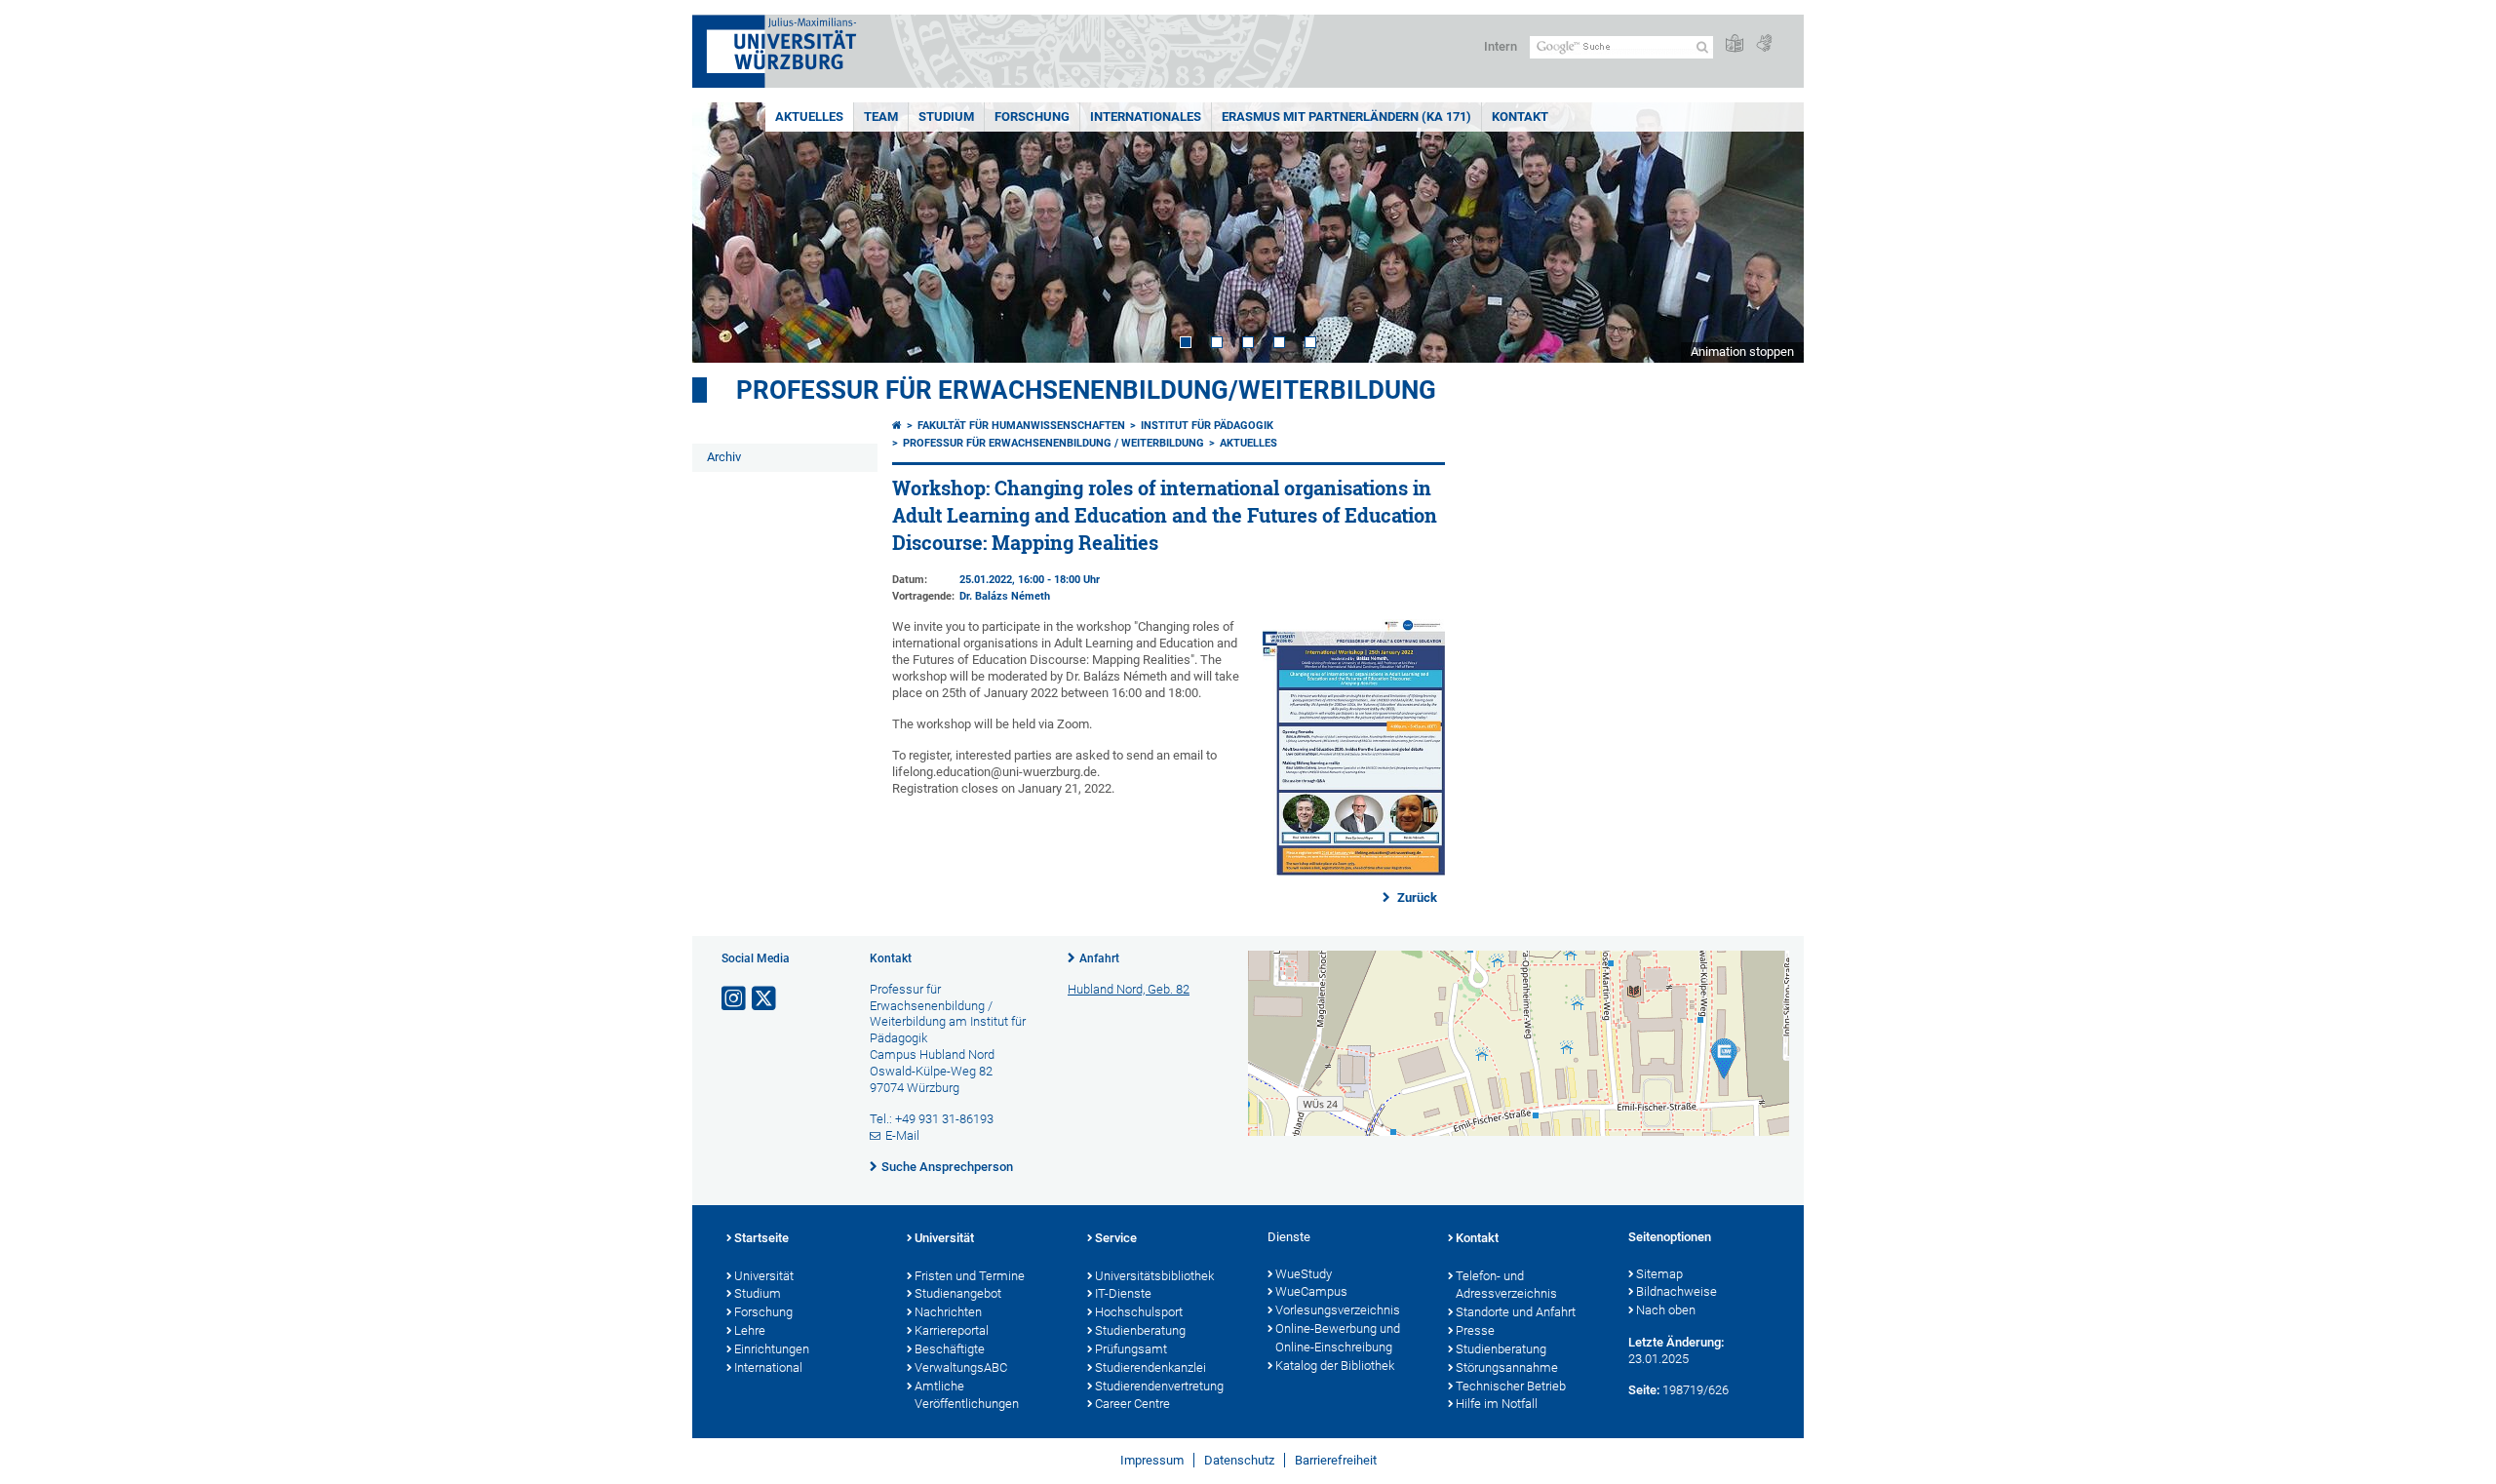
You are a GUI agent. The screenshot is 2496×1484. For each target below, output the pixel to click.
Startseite (761, 1238)
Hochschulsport (1139, 1312)
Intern (1501, 46)
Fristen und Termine (970, 1276)
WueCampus (1311, 1291)
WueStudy (1304, 1274)
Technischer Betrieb (1511, 1386)
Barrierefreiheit (1336, 1460)
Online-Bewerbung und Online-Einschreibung (1338, 1338)
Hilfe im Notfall (1497, 1404)
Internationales (1146, 117)
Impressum (1152, 1460)
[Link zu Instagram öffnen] (735, 999)
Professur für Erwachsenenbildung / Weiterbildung (1053, 443)
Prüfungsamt (1131, 1349)
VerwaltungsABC (961, 1367)
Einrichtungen (772, 1349)
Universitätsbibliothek (1154, 1276)
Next (1770, 233)
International (768, 1367)
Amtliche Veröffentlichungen (967, 1395)
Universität (764, 1276)
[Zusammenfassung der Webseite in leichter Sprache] (1735, 44)
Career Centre (1132, 1404)
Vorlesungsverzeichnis (1338, 1310)
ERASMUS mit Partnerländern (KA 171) (1346, 117)
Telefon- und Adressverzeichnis (1506, 1285)
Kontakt (1520, 117)
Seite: (1644, 1390)
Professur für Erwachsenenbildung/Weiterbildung (1086, 390)
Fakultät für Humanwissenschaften (1021, 426)
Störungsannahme (1507, 1367)
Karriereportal (952, 1330)
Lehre (750, 1330)
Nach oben (1666, 1310)
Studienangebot (958, 1293)
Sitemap (1659, 1274)
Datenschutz (1239, 1460)
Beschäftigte (950, 1349)
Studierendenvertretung (1159, 1386)
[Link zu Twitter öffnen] (765, 999)
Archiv (724, 457)
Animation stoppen (1742, 351)
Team (881, 117)
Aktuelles (809, 117)
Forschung (1032, 117)
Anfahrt (1099, 958)
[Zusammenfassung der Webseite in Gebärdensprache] (1764, 44)
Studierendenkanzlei (1150, 1367)
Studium (946, 117)
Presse (1475, 1330)
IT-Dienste (1123, 1293)
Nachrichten (948, 1312)
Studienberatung (1140, 1330)
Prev (726, 233)
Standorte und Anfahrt (1516, 1312)
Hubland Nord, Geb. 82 (1129, 989)
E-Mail (902, 1135)
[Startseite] (897, 426)
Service (1116, 1238)
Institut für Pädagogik (1207, 426)
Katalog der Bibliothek (1335, 1366)
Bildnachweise (1677, 1291)
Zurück (1416, 898)
